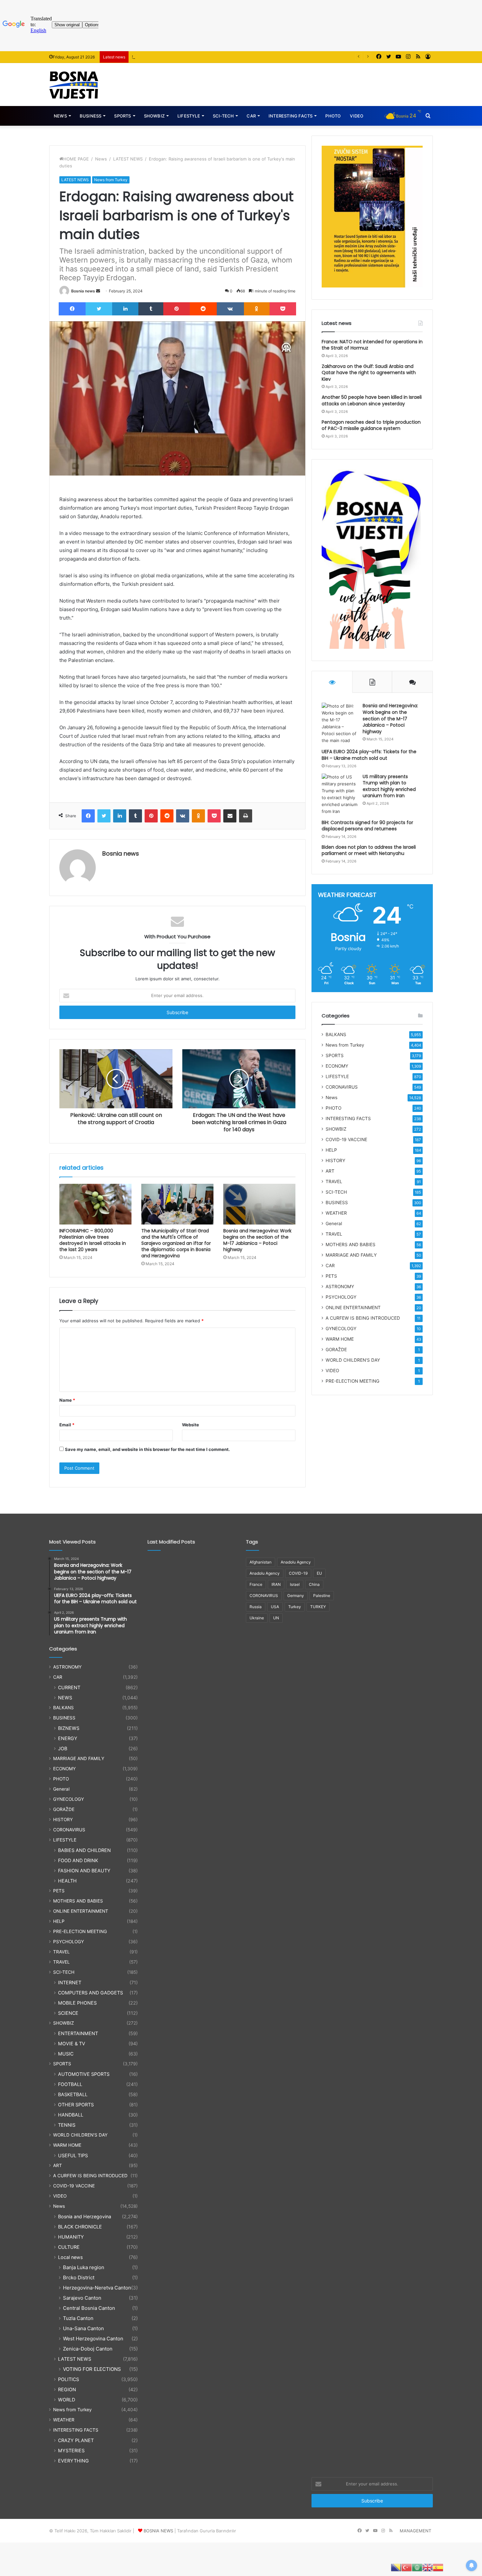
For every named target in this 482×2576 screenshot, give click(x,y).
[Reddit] (203, 309)
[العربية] (417, 2567)
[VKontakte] (230, 309)
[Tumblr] (151, 309)
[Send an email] (98, 291)
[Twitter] (99, 309)
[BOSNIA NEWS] (74, 85)
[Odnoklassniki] (257, 309)
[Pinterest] (176, 309)
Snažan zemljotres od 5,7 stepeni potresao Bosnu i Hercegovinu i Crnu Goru (210, 57)
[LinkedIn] (125, 309)
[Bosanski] (396, 2567)
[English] (428, 2567)
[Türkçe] (407, 2567)
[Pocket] (283, 309)
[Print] (246, 816)
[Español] (438, 2567)
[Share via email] (230, 816)
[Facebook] (72, 309)
